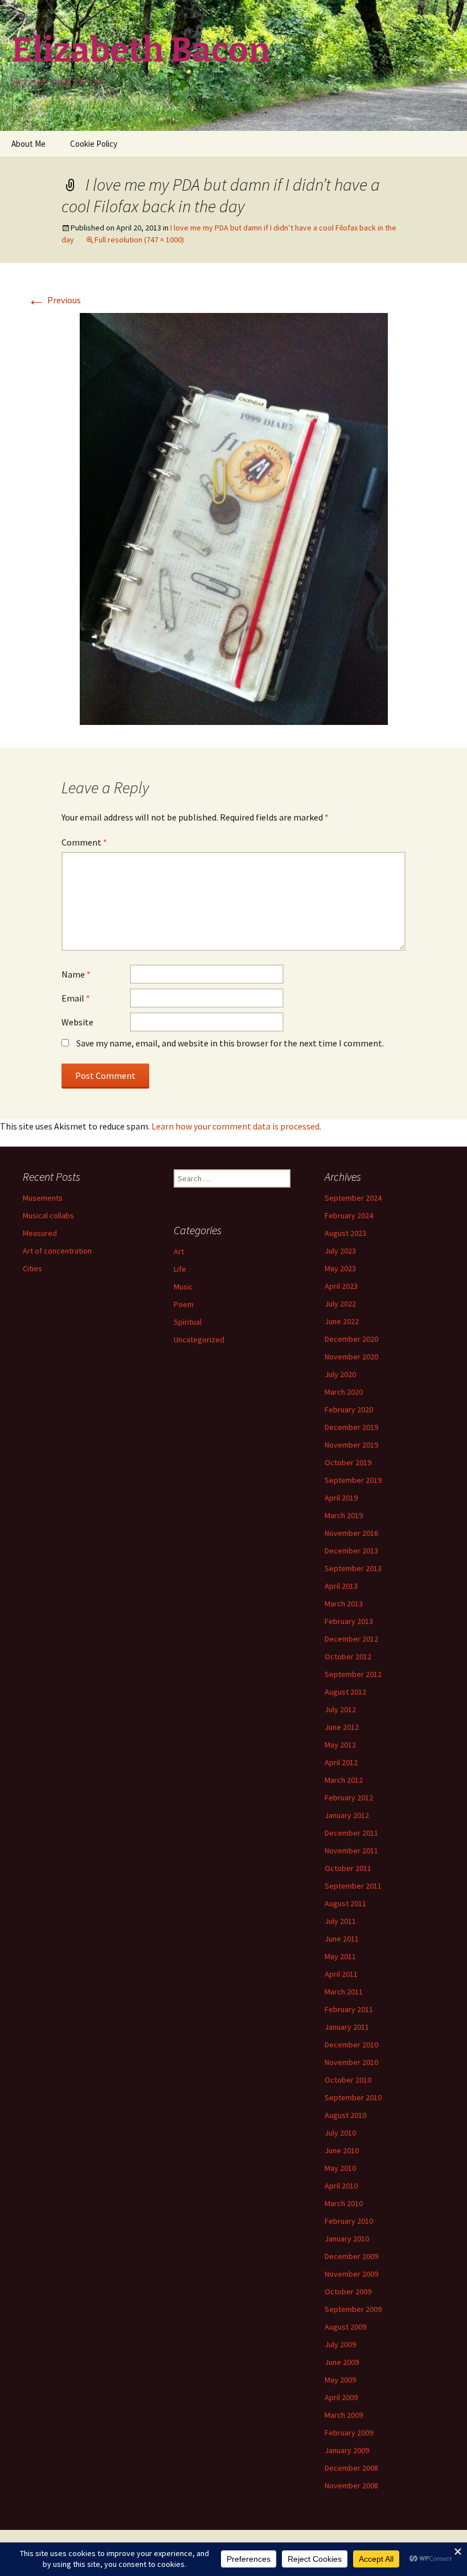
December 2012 (351, 1639)
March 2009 (344, 2415)
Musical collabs (48, 1215)
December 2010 (351, 2045)
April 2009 (341, 2397)
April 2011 (341, 1974)
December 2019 (351, 1427)
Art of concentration (57, 1251)
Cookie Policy (94, 144)
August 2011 (345, 1903)
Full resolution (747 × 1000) (139, 240)
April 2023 (341, 1286)
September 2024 (353, 1198)
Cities (32, 1268)
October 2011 (348, 1868)
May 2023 (340, 1268)
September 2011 (353, 1886)
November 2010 (351, 2062)
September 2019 (353, 1480)
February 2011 (349, 2009)
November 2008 (351, 2486)
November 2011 (351, 1850)
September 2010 (353, 2097)
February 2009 (349, 2433)
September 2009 (353, 2309)
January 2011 (347, 2027)
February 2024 (349, 1215)
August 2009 (345, 2327)
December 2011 (351, 1833)
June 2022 (342, 1321)
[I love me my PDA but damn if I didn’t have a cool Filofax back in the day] (234, 518)
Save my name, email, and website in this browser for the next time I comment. (230, 1043)
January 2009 (347, 2450)
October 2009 (348, 2291)
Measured (40, 1233)
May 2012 (340, 1745)
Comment (84, 842)
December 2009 (351, 2256)
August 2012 (345, 1692)
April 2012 (341, 1762)
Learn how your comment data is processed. (236, 1126)
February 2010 (349, 2221)
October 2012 (348, 1656)
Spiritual (188, 1322)
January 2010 (347, 2239)
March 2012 (344, 1780)
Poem (184, 1304)
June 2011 (342, 1939)
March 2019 (344, 1515)
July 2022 (340, 1304)
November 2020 (351, 1357)
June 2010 (342, 2150)
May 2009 (340, 2380)
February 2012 (349, 1798)
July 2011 (340, 1921)
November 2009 (351, 2274)
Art (179, 1251)
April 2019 (341, 1498)
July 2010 (340, 2133)
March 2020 (344, 1392)
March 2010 (344, 2203)
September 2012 (353, 1674)
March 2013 (344, 1604)
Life (180, 1269)
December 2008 (351, 2468)
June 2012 (342, 1727)
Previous (54, 300)
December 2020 (351, 1339)
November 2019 (351, 1445)
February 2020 (349, 1409)
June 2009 (342, 2362)
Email (76, 998)
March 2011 (344, 1992)
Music (183, 1287)
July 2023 (340, 1251)
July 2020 (340, 1374)
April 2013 (341, 1586)
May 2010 (340, 2168)
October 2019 (348, 1462)
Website (77, 1022)
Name (76, 974)
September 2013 (353, 1568)
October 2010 (348, 2080)
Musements (43, 1198)
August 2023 (345, 1233)
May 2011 (340, 1956)
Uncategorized (199, 1339)
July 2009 (340, 2344)
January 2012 (347, 1815)
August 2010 (345, 2115)
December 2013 (351, 1551)
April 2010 (341, 2186)
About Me (28, 144)
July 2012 (340, 1709)
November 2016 (351, 1533)
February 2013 (349, 1621)
